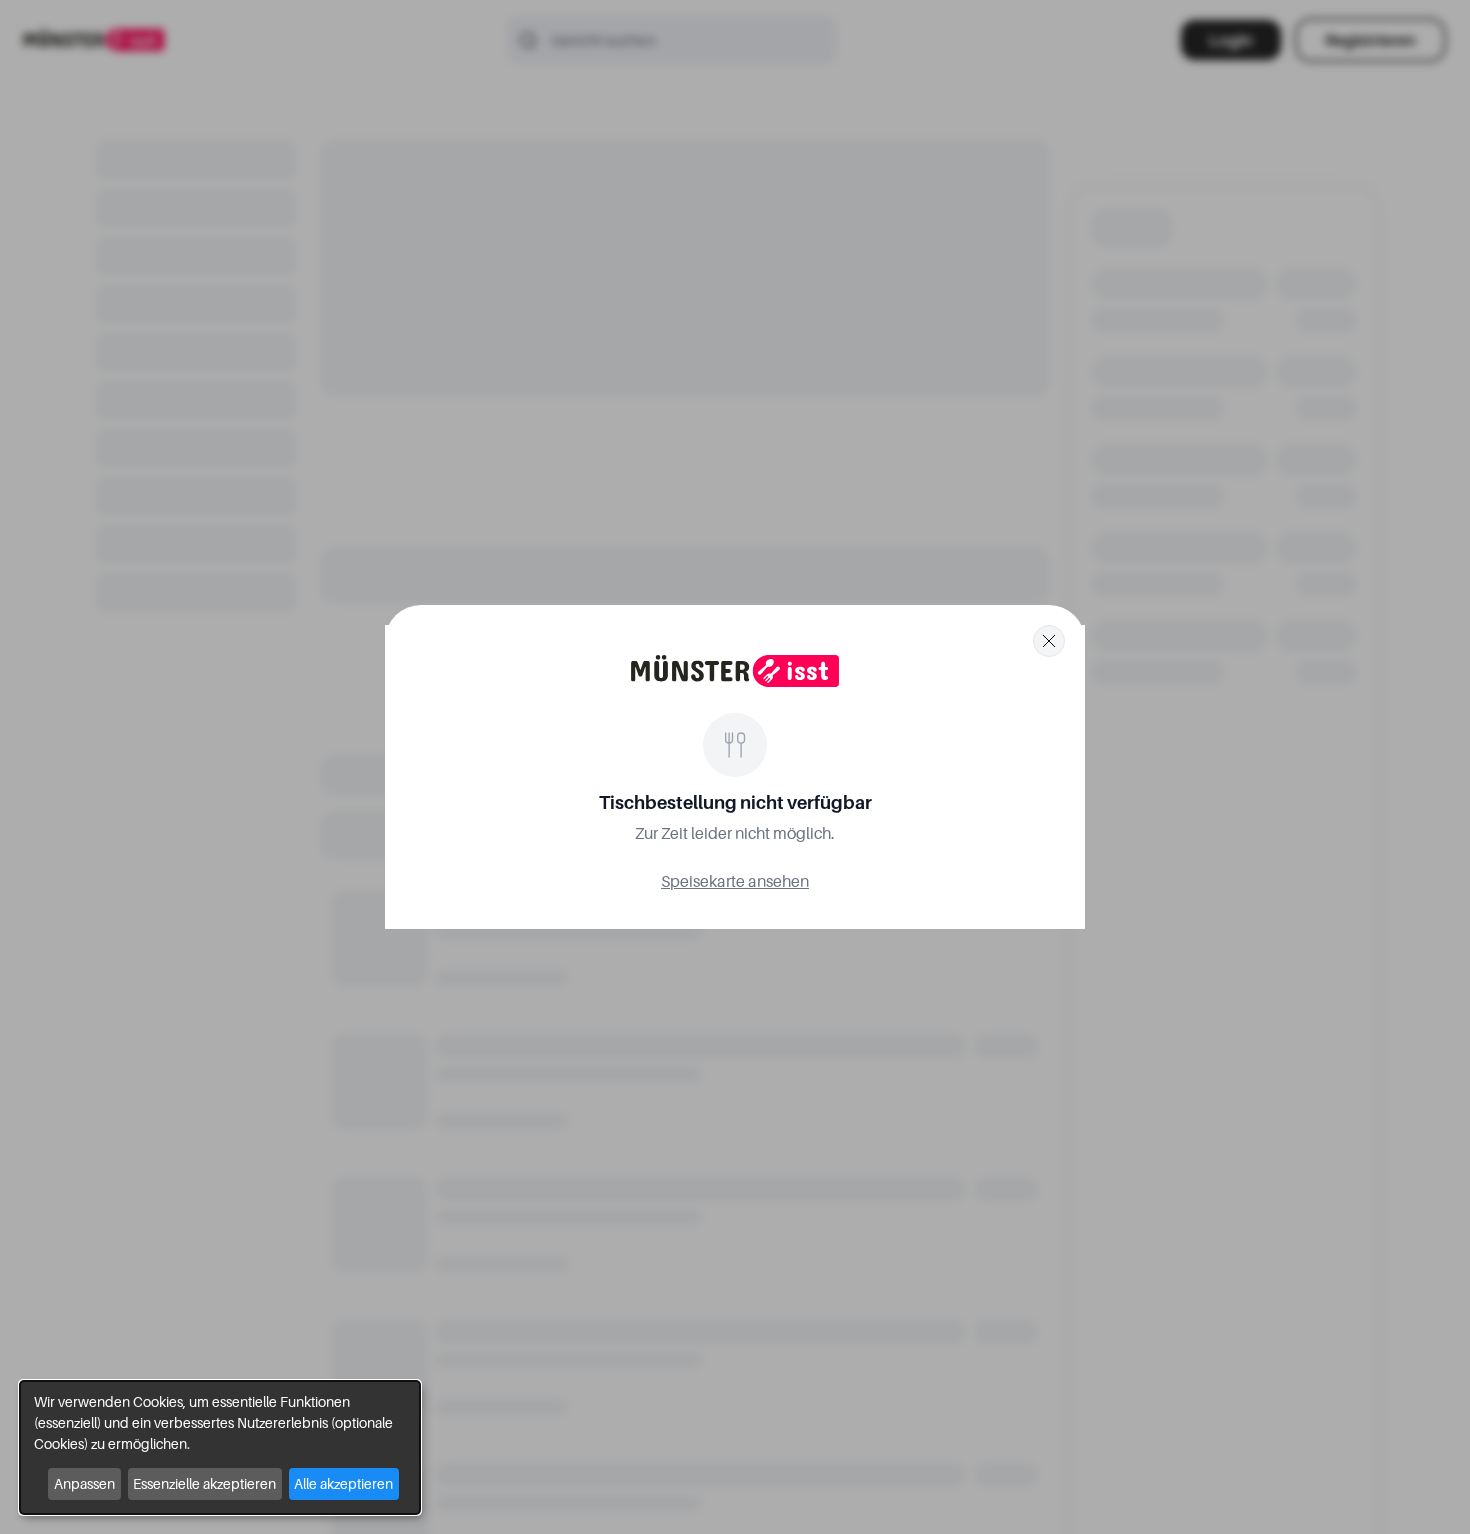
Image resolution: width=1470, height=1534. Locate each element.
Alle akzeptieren (343, 1483)
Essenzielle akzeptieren (204, 1483)
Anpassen (84, 1483)
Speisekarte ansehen (735, 881)
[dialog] (220, 1447)
